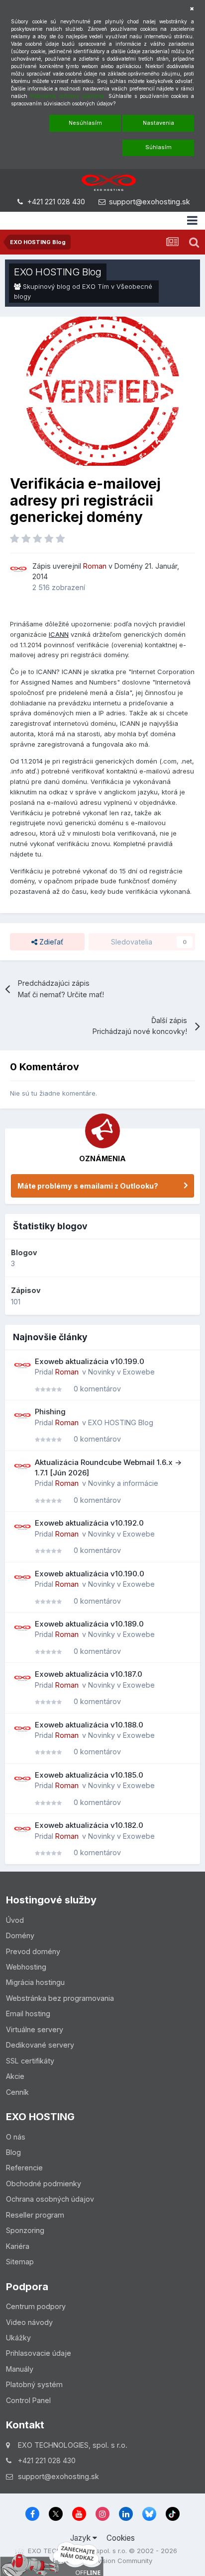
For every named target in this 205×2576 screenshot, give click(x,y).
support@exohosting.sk (150, 202)
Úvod (15, 1920)
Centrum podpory (36, 2306)
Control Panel (28, 2400)
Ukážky (18, 2338)
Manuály (20, 2369)
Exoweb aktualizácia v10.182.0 (89, 1825)
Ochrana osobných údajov (50, 2199)
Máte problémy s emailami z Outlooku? (88, 1186)
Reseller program (35, 2215)
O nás (16, 2137)
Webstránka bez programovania (60, 1998)
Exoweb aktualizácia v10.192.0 (89, 1523)
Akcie (15, 2076)
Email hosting (28, 2014)
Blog (13, 2152)
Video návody (29, 2322)
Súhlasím (158, 147)
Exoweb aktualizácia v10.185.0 (89, 1775)
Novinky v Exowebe (121, 1372)
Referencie (24, 2168)
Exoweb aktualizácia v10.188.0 (89, 1725)
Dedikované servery (40, 2045)
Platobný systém (34, 2384)
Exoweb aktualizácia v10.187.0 (89, 1674)
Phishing (50, 1412)
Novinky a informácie (123, 1483)
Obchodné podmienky (44, 2184)
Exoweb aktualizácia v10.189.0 (89, 1624)
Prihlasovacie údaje (39, 2353)
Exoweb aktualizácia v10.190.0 (90, 1574)
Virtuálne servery (35, 2029)
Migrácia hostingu (35, 1982)
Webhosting (26, 1967)
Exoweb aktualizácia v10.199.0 (90, 1361)
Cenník (17, 2092)
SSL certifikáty (30, 2061)
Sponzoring (25, 2230)
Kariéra (18, 2246)
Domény (129, 566)
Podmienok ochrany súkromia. (68, 96)
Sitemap (20, 2262)
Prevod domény (33, 1951)
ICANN (59, 634)
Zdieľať (50, 942)
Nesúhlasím (85, 123)
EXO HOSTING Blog (58, 272)
